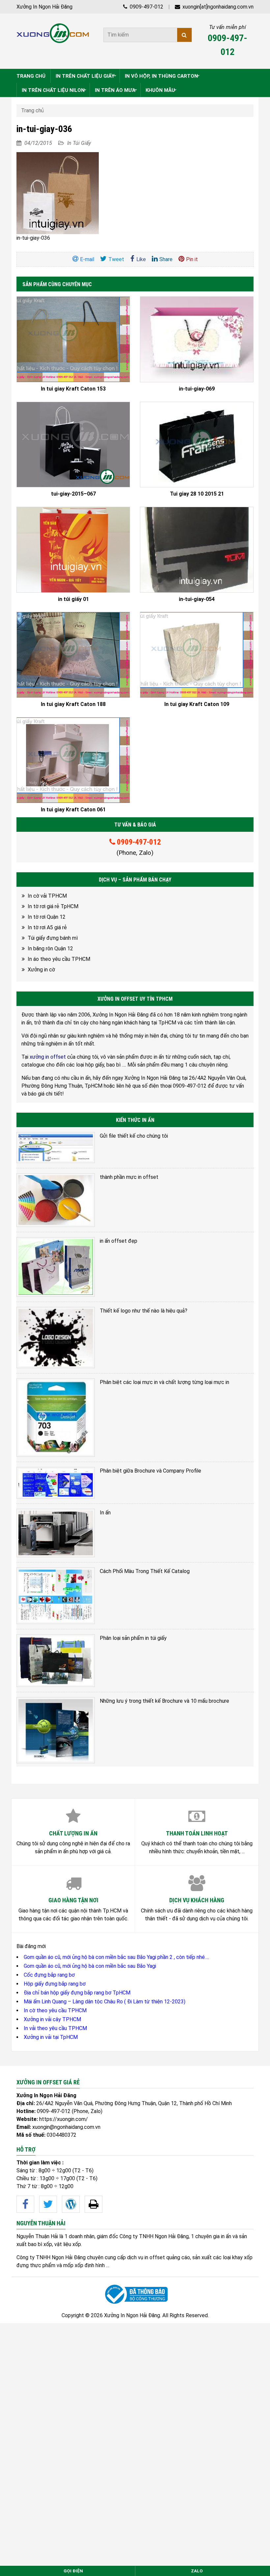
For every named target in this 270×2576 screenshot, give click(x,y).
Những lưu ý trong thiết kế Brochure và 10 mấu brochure (164, 1701)
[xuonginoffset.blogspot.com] (94, 2204)
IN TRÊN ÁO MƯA (115, 90)
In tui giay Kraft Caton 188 (73, 704)
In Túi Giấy (79, 143)
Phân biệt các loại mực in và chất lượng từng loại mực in (164, 1382)
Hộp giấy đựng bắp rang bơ (55, 1984)
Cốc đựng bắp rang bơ (49, 1975)
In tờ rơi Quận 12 (47, 917)
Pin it (192, 259)
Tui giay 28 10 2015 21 (197, 494)
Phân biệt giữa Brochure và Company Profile (150, 1471)
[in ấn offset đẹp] (56, 1267)
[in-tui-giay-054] (197, 550)
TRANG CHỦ (31, 76)
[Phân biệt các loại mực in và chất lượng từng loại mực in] (56, 1418)
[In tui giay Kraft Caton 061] (73, 760)
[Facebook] (25, 2204)
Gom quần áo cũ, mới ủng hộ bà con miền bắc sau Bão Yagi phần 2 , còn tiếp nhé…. (116, 1957)
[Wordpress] (71, 2204)
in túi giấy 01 (73, 599)
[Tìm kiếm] (184, 35)
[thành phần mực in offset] (56, 1200)
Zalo (197, 2571)
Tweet (116, 259)
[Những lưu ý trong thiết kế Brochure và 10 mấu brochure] (56, 1730)
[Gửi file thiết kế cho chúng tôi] (56, 1147)
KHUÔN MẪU (160, 90)
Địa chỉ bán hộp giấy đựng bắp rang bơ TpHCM (77, 1993)
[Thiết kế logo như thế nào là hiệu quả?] (56, 1338)
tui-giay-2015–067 (73, 494)
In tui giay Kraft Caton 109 (197, 704)
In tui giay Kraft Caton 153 (73, 389)
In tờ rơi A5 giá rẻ (47, 927)
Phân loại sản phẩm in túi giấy (133, 1638)
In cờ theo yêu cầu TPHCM (55, 2010)
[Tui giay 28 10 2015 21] (197, 445)
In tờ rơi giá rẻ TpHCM (53, 906)
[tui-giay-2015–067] (73, 445)
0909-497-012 (146, 7)
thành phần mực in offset (129, 1177)
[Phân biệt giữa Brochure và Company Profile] (56, 1483)
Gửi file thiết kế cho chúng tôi (134, 1136)
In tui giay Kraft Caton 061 (73, 810)
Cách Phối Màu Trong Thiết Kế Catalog (145, 1571)
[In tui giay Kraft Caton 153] (73, 339)
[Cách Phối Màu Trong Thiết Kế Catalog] (56, 1596)
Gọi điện (73, 2571)
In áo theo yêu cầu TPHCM (59, 959)
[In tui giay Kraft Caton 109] (197, 655)
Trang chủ (32, 110)
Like (141, 259)
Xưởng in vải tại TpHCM (51, 2037)
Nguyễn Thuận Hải (37, 2236)
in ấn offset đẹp (119, 1241)
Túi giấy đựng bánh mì (53, 938)
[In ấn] (56, 1533)
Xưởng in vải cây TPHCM (52, 2019)
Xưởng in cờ (41, 970)
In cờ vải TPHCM (47, 896)
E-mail (87, 259)
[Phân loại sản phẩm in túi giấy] (56, 1660)
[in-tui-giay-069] (197, 339)
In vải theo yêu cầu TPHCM (55, 2028)
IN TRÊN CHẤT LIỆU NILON (53, 90)
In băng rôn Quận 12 (50, 949)
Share (166, 259)
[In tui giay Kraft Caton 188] (73, 655)
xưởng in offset (48, 1057)
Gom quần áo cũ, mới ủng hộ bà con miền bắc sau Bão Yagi (90, 1966)
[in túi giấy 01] (73, 550)
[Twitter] (48, 2204)
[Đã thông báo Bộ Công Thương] (135, 2294)
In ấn (105, 1513)
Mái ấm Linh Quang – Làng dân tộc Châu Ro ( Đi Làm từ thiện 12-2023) (105, 2002)
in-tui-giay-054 (197, 599)
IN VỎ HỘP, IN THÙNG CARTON (161, 76)
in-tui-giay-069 (197, 389)
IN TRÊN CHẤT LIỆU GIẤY (85, 76)
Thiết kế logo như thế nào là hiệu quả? (144, 1311)
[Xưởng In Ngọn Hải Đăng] (53, 33)
